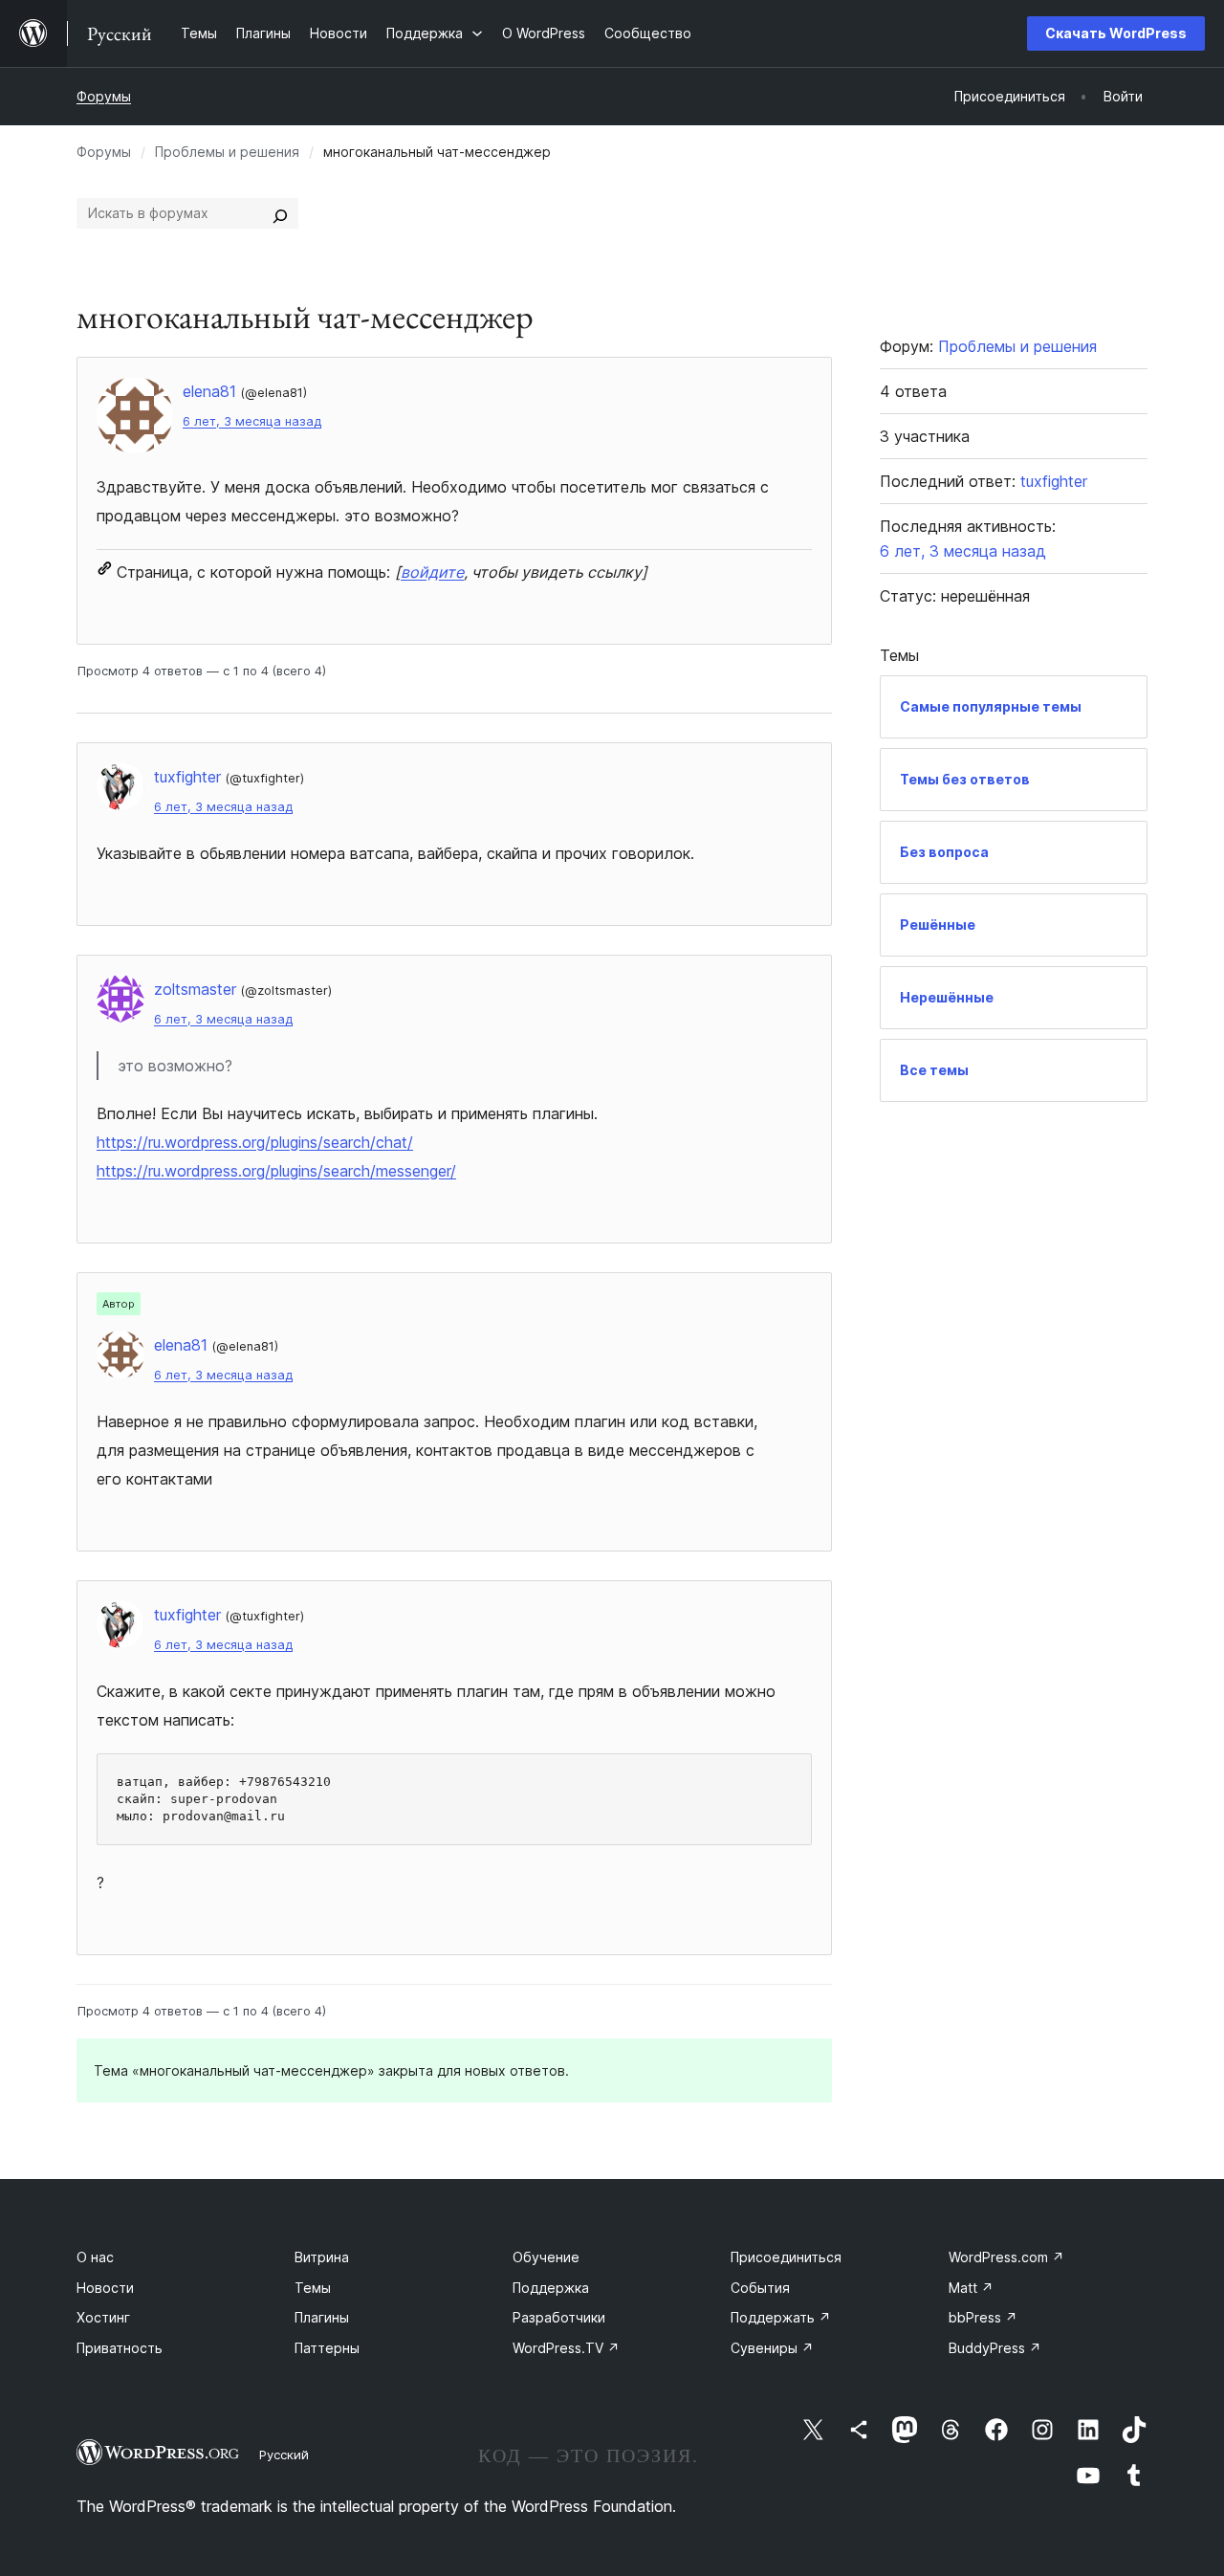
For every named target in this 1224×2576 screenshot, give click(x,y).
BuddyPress (995, 2348)
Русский (284, 2455)
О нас (95, 2257)
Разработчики (559, 2317)
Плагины (322, 2317)
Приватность (120, 2348)
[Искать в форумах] (280, 213)
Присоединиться (786, 2257)
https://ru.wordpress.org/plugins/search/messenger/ (276, 1171)
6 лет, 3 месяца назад (252, 421)
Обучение (546, 2257)
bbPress (983, 2317)
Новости (105, 2288)
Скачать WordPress (1116, 33)
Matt (971, 2288)
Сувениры (772, 2348)
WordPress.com (1006, 2257)
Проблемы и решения (227, 152)
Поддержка (551, 2288)
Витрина (322, 2257)
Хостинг (103, 2317)
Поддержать (781, 2317)
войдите (432, 572)
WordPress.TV (566, 2348)
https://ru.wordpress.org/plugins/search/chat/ (255, 1142)
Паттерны (327, 2348)
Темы (313, 2288)
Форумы (104, 96)
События (760, 2288)
